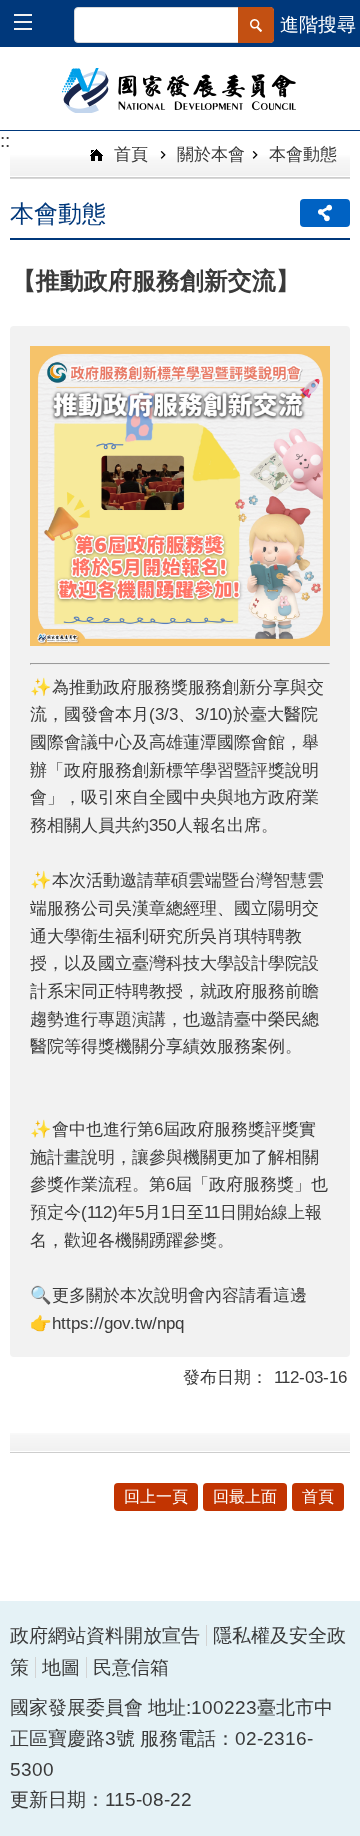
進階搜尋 (318, 24)
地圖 (61, 1667)
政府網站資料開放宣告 (105, 1635)
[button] (32, 24)
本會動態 (303, 154)
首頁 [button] (318, 1496)
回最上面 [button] (245, 1496)
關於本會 (211, 154)
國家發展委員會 (180, 89)
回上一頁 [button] (156, 1496)
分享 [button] (325, 213)
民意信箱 (131, 1667)
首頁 (128, 154)
